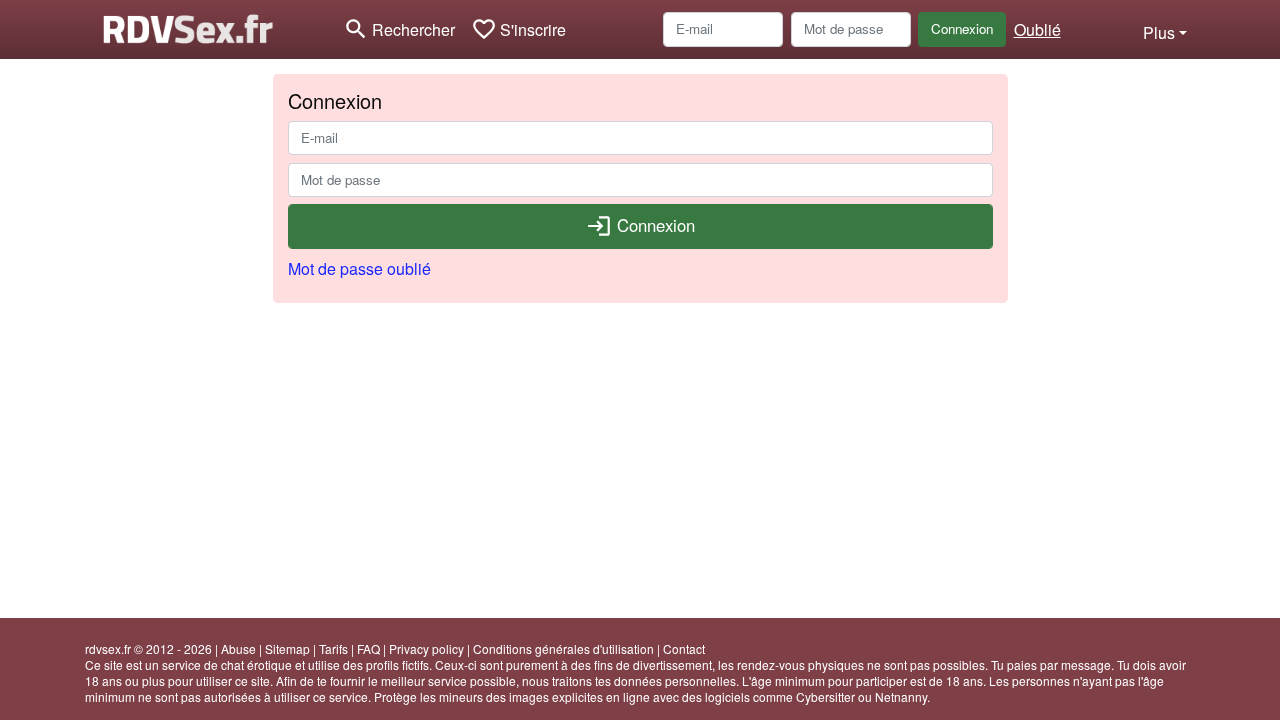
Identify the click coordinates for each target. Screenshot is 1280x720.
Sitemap (287, 648)
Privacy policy (426, 648)
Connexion (962, 28)
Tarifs (333, 648)
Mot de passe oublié (359, 268)
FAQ (368, 648)
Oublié (1037, 29)
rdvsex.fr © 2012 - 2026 (148, 648)
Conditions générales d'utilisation (563, 648)
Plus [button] (1159, 32)
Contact (684, 648)
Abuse (238, 648)
